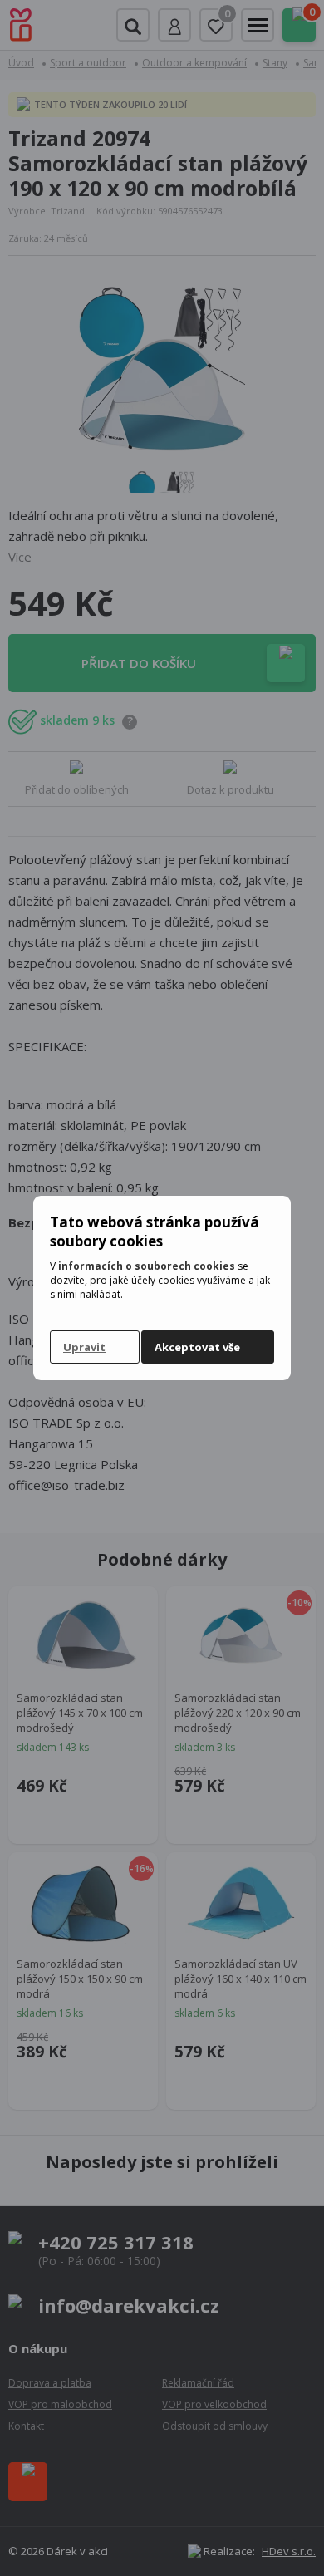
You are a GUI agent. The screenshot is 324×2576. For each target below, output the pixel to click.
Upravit (84, 1347)
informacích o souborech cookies (147, 1266)
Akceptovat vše (197, 1347)
